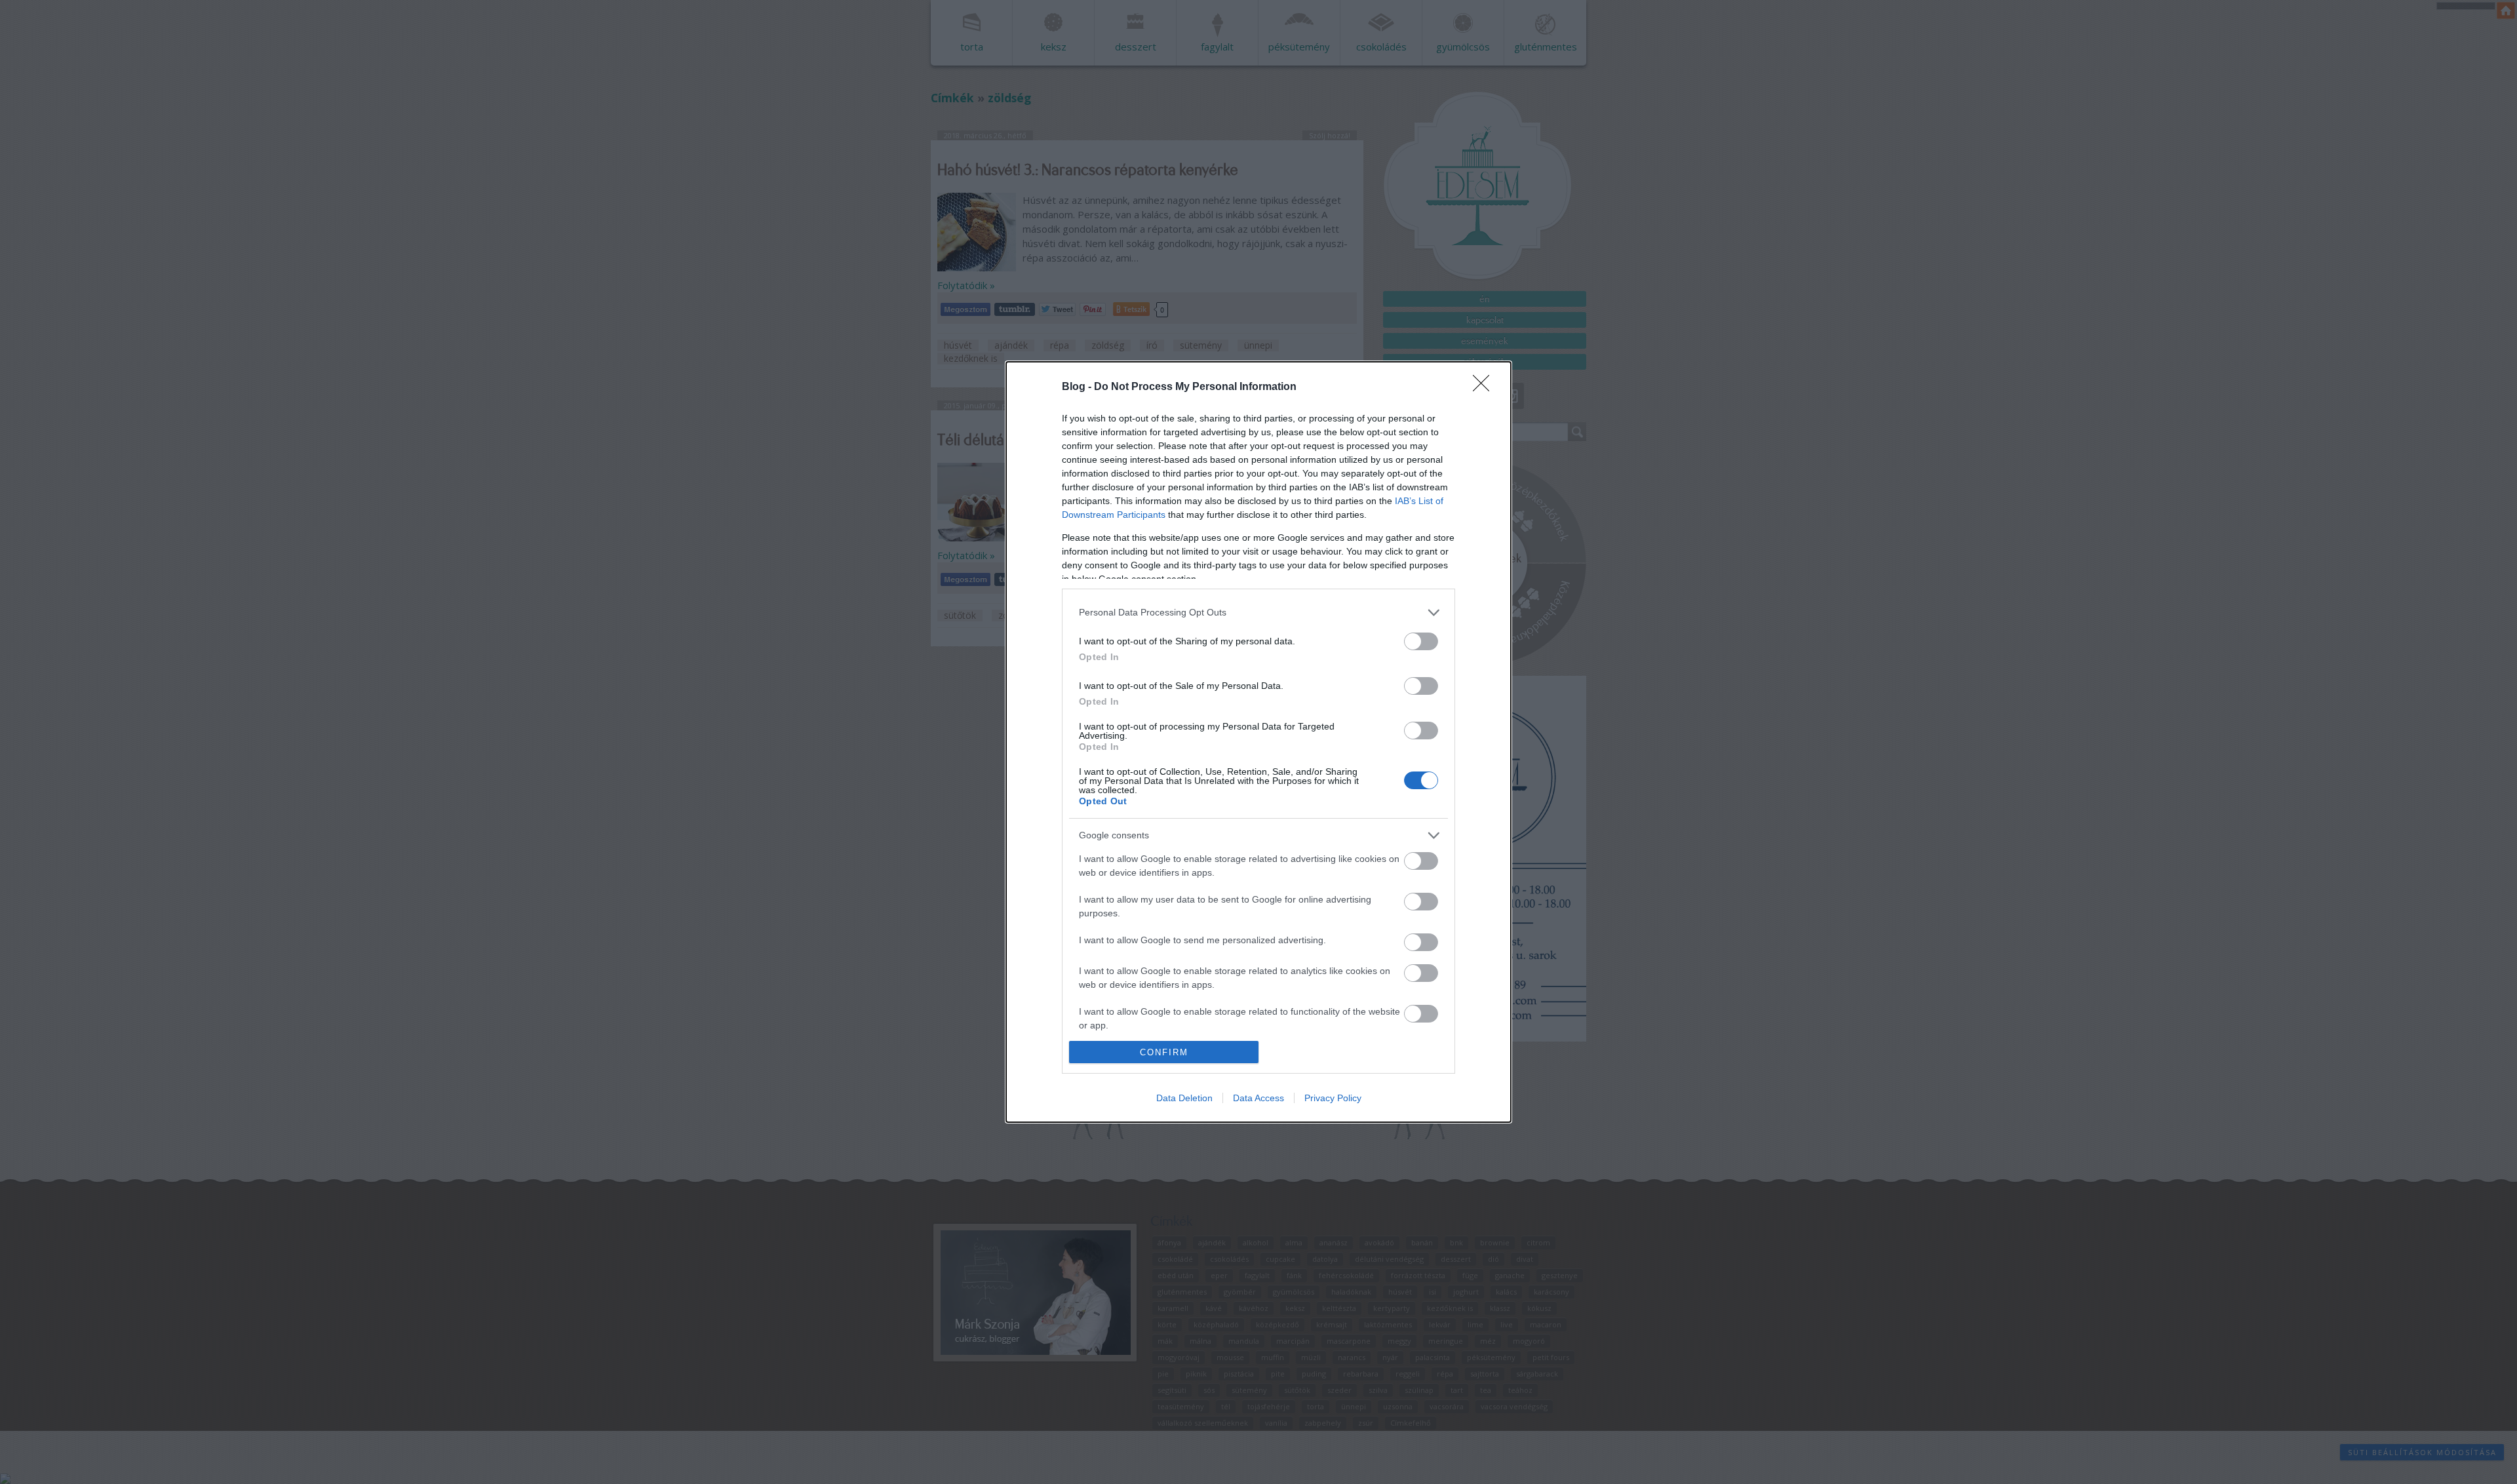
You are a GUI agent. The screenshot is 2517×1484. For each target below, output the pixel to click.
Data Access (1258, 1098)
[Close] (1485, 387)
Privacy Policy (1333, 1098)
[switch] (1421, 641)
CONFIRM (1164, 1052)
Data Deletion (1184, 1098)
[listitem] (1258, 613)
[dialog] (1258, 742)
